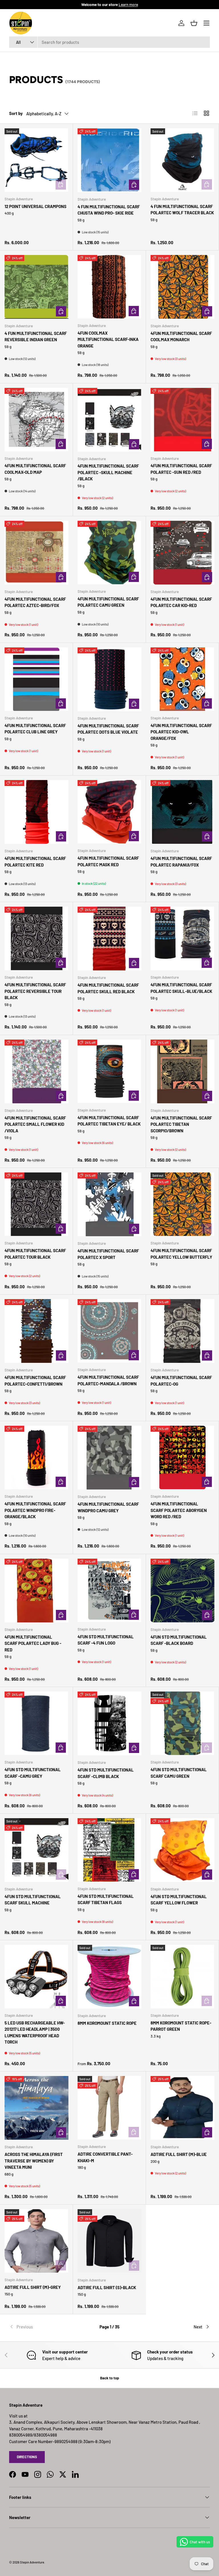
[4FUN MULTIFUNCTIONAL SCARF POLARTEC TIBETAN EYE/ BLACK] (109, 1071)
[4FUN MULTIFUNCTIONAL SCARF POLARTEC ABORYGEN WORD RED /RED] (182, 1457)
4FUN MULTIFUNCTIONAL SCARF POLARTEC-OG (181, 1381)
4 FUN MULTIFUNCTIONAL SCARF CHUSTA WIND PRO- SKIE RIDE (109, 210)
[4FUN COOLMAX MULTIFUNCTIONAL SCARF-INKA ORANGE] (109, 287)
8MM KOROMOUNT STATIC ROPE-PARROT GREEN (181, 2026)
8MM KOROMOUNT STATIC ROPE (107, 2023)
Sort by (16, 113)
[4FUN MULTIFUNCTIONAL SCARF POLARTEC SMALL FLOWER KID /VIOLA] (36, 1071)
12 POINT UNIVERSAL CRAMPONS (36, 206)
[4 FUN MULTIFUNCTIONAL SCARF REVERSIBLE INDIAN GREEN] (36, 287)
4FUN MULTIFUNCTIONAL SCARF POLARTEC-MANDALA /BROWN (108, 1380)
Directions (27, 2457)
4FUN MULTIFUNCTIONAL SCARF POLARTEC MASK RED (108, 861)
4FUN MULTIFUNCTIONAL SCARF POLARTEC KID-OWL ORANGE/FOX (181, 732)
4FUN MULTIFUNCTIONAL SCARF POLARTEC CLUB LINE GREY (35, 729)
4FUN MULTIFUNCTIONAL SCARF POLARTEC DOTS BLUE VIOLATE (108, 729)
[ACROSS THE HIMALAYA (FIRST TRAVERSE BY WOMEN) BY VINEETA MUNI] (36, 2108)
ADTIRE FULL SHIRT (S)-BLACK (107, 2287)
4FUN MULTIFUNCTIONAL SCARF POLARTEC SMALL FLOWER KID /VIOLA (35, 1124)
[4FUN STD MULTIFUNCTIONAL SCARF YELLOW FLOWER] (182, 1850)
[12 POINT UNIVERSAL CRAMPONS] (36, 160)
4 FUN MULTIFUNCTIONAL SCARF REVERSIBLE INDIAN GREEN (36, 337)
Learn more (128, 4)
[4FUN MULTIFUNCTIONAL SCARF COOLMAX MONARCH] (182, 287)
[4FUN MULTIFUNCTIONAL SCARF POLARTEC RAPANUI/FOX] (182, 812)
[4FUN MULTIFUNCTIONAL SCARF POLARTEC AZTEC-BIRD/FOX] (36, 553)
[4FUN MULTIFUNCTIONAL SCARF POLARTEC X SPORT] (109, 1204)
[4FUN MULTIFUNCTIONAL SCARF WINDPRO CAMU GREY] (109, 1458)
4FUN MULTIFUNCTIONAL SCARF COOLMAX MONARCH (181, 337)
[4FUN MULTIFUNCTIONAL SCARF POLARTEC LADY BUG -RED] (36, 1591)
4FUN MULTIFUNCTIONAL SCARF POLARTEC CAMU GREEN (108, 602)
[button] (194, 23)
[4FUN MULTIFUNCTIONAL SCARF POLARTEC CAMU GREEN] (109, 553)
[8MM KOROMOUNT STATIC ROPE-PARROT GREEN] (182, 1977)
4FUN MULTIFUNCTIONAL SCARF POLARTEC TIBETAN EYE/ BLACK (109, 1121)
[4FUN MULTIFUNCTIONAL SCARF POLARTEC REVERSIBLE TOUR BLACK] (36, 938)
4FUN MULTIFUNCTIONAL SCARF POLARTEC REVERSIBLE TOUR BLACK (35, 991)
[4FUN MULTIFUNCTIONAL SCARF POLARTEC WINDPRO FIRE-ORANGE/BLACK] (36, 1457)
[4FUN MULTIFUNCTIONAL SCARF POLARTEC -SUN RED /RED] (182, 420)
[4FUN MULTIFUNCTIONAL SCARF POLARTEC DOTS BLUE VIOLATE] (109, 679)
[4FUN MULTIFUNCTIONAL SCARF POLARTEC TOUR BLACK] (36, 1204)
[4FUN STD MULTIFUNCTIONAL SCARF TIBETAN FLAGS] (109, 1850)
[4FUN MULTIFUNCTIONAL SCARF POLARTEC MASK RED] (109, 812)
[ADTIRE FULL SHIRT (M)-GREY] (36, 2241)
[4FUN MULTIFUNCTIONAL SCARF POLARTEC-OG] (182, 1331)
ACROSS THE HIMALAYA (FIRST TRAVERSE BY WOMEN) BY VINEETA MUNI (34, 2161)
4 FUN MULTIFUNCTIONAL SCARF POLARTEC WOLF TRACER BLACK (182, 210)
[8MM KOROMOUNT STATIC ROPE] (109, 1977)
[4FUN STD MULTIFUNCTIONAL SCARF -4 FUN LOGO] (109, 1590)
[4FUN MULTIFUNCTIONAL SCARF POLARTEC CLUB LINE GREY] (36, 679)
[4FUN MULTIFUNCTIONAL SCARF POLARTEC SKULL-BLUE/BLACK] (182, 938)
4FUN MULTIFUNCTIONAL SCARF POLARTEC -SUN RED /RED (181, 469)
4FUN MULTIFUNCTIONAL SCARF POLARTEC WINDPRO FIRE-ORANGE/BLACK (35, 1510)
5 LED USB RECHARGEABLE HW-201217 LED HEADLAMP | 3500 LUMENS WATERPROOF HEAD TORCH (35, 2032)
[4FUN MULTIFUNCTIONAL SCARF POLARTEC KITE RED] (36, 812)
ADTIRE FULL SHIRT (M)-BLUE (179, 2154)
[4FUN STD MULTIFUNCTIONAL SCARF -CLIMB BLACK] (109, 1723)
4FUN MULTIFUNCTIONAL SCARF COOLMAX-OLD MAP (35, 469)
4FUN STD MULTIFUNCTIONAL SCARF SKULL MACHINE (33, 1900)
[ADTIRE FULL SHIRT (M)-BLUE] (182, 2108)
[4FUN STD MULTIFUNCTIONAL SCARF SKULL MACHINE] (36, 1850)
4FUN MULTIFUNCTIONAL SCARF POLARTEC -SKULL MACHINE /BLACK (108, 472)
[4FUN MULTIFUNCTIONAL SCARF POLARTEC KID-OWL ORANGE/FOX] (182, 679)
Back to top (109, 2378)
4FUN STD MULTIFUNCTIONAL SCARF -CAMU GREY (33, 1773)
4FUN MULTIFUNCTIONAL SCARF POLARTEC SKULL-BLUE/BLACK (181, 988)
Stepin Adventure (32, 2562)
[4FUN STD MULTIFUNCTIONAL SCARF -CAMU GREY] (36, 1723)
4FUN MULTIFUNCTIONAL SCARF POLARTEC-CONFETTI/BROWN (35, 1381)
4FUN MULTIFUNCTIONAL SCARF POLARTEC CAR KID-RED (181, 602)
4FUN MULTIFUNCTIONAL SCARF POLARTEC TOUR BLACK (35, 1254)
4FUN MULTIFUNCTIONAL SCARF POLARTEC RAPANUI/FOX (181, 862)
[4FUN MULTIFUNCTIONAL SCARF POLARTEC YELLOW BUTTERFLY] (182, 1204)
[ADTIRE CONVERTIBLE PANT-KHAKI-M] (109, 2108)
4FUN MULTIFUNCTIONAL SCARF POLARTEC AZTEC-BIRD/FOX (35, 602)
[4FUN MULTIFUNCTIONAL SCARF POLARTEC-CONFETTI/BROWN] (36, 1331)
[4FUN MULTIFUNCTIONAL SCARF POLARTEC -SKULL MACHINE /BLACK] (109, 420)
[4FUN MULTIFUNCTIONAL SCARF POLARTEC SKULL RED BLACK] (109, 939)
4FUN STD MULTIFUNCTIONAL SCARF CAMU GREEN (179, 1773)
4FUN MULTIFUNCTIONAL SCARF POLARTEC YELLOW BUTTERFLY (181, 1254)
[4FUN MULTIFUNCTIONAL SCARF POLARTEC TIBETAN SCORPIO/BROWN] (182, 1071)
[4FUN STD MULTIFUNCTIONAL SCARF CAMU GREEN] (182, 1723)
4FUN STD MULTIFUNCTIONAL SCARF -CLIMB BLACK (106, 1773)
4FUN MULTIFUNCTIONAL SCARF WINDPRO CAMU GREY (108, 1507)
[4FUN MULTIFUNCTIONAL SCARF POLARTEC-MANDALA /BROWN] (109, 1331)
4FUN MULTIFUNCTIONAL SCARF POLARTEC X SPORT (108, 1254)
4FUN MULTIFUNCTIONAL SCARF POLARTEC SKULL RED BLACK (108, 988)
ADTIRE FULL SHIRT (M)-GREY (33, 2287)
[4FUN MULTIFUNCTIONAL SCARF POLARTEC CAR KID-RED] (182, 553)
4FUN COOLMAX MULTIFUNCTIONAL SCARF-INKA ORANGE (108, 339)
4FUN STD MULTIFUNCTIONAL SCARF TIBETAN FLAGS (106, 1899)
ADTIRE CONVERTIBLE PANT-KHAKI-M (105, 2157)
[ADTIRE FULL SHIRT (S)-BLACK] (109, 2241)
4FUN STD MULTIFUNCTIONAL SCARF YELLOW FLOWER (179, 1900)
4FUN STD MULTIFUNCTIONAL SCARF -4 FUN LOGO (106, 1640)
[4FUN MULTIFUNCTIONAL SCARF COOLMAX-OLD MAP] (36, 420)
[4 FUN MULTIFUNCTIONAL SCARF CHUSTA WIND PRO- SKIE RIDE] (109, 160)
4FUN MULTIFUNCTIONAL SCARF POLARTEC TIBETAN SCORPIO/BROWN (181, 1124)
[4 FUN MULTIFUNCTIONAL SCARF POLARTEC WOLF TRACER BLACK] (182, 160)
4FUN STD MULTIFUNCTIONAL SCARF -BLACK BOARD (179, 1640)
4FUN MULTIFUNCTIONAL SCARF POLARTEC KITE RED (35, 862)
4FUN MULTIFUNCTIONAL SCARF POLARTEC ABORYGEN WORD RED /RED (179, 1510)
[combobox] (109, 42)
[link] (43, 2327)
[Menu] (206, 23)
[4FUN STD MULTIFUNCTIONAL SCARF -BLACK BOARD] (182, 1591)
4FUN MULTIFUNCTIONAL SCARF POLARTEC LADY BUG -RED (33, 1643)
